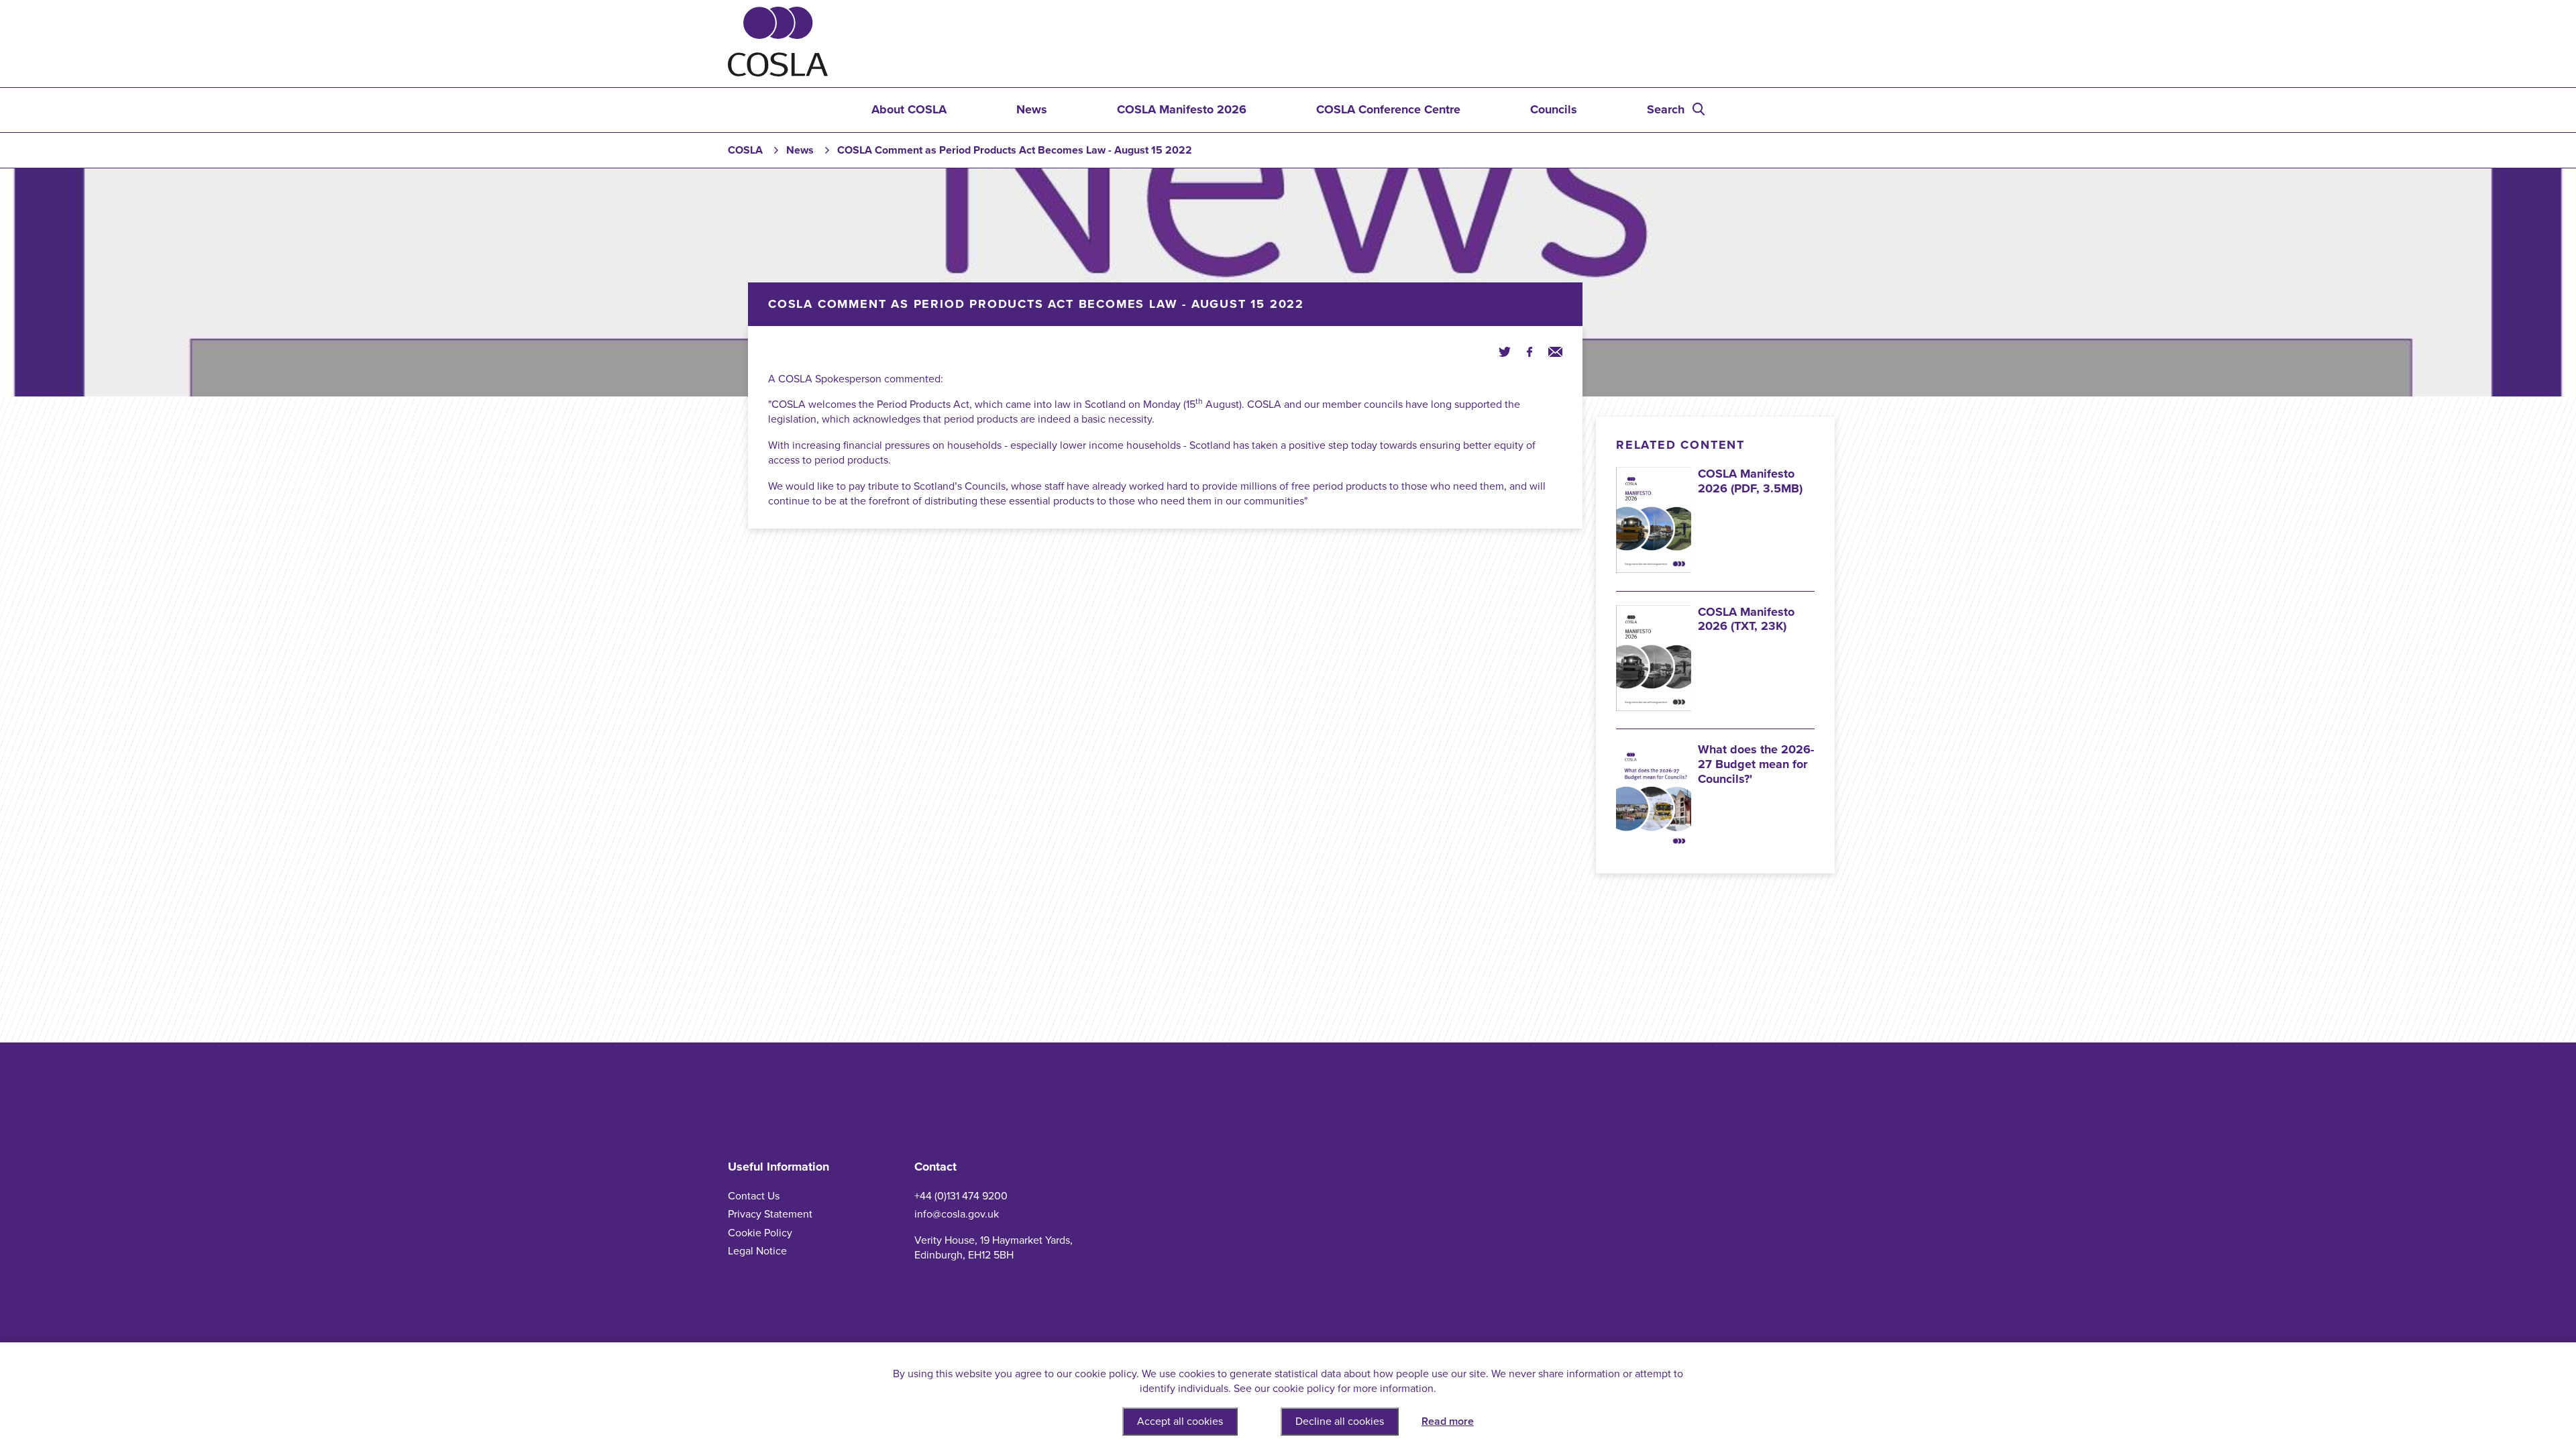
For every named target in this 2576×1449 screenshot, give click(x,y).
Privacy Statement (770, 1214)
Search (1666, 109)
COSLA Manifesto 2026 (1182, 109)
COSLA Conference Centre (1388, 109)
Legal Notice (757, 1251)
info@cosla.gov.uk (957, 1214)
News (1032, 109)
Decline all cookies (1340, 1421)
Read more (1448, 1421)
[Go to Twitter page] (1505, 351)
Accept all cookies (1180, 1421)
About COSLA (909, 109)
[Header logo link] (778, 73)
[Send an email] (1555, 351)
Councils (1554, 109)
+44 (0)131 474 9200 (961, 1196)
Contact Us (754, 1196)
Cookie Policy (760, 1233)
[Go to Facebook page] (1529, 351)
